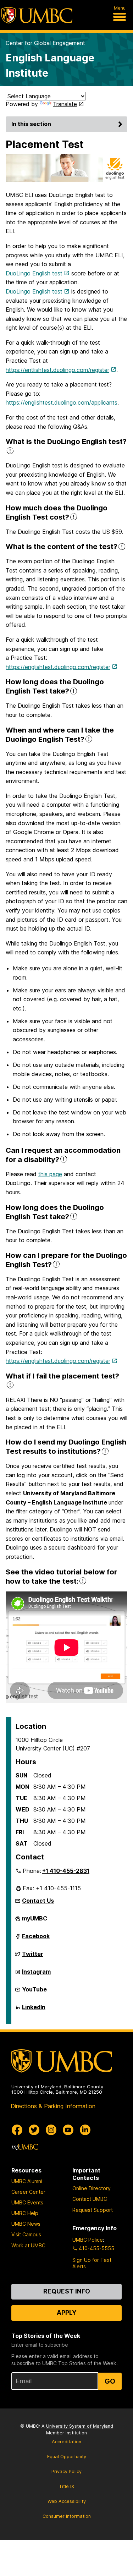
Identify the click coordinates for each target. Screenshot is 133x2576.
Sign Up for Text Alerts (92, 2263)
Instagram (36, 1974)
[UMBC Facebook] (17, 2130)
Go (110, 2381)
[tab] (66, 446)
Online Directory (92, 2188)
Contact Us (38, 1901)
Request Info (67, 2291)
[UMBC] (37, 15)
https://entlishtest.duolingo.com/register (57, 370)
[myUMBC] (25, 2147)
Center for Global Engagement (45, 43)
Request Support (93, 2210)
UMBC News (26, 2224)
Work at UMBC (28, 2245)
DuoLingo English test (34, 273)
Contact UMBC (90, 2199)
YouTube (34, 1992)
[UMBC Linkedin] (85, 2130)
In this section (31, 124)
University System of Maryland (80, 2426)
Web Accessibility (67, 2501)
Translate (65, 104)
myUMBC (35, 1921)
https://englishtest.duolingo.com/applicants (62, 402)
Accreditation (66, 2442)
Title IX (66, 2486)
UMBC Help (25, 2213)
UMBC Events (27, 2202)
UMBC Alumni (27, 2181)
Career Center (28, 2192)
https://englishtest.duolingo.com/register (58, 667)
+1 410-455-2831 (66, 1871)
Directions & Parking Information (53, 2106)
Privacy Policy (66, 2471)
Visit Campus (26, 2234)
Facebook (36, 1939)
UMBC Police (88, 2240)
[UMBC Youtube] (68, 2130)
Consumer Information (67, 2516)
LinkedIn (34, 2010)
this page (50, 1174)
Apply (67, 2312)
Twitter (33, 1957)
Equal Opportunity (67, 2457)
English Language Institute (50, 65)
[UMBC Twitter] (34, 2130)
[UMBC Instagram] (51, 2130)
